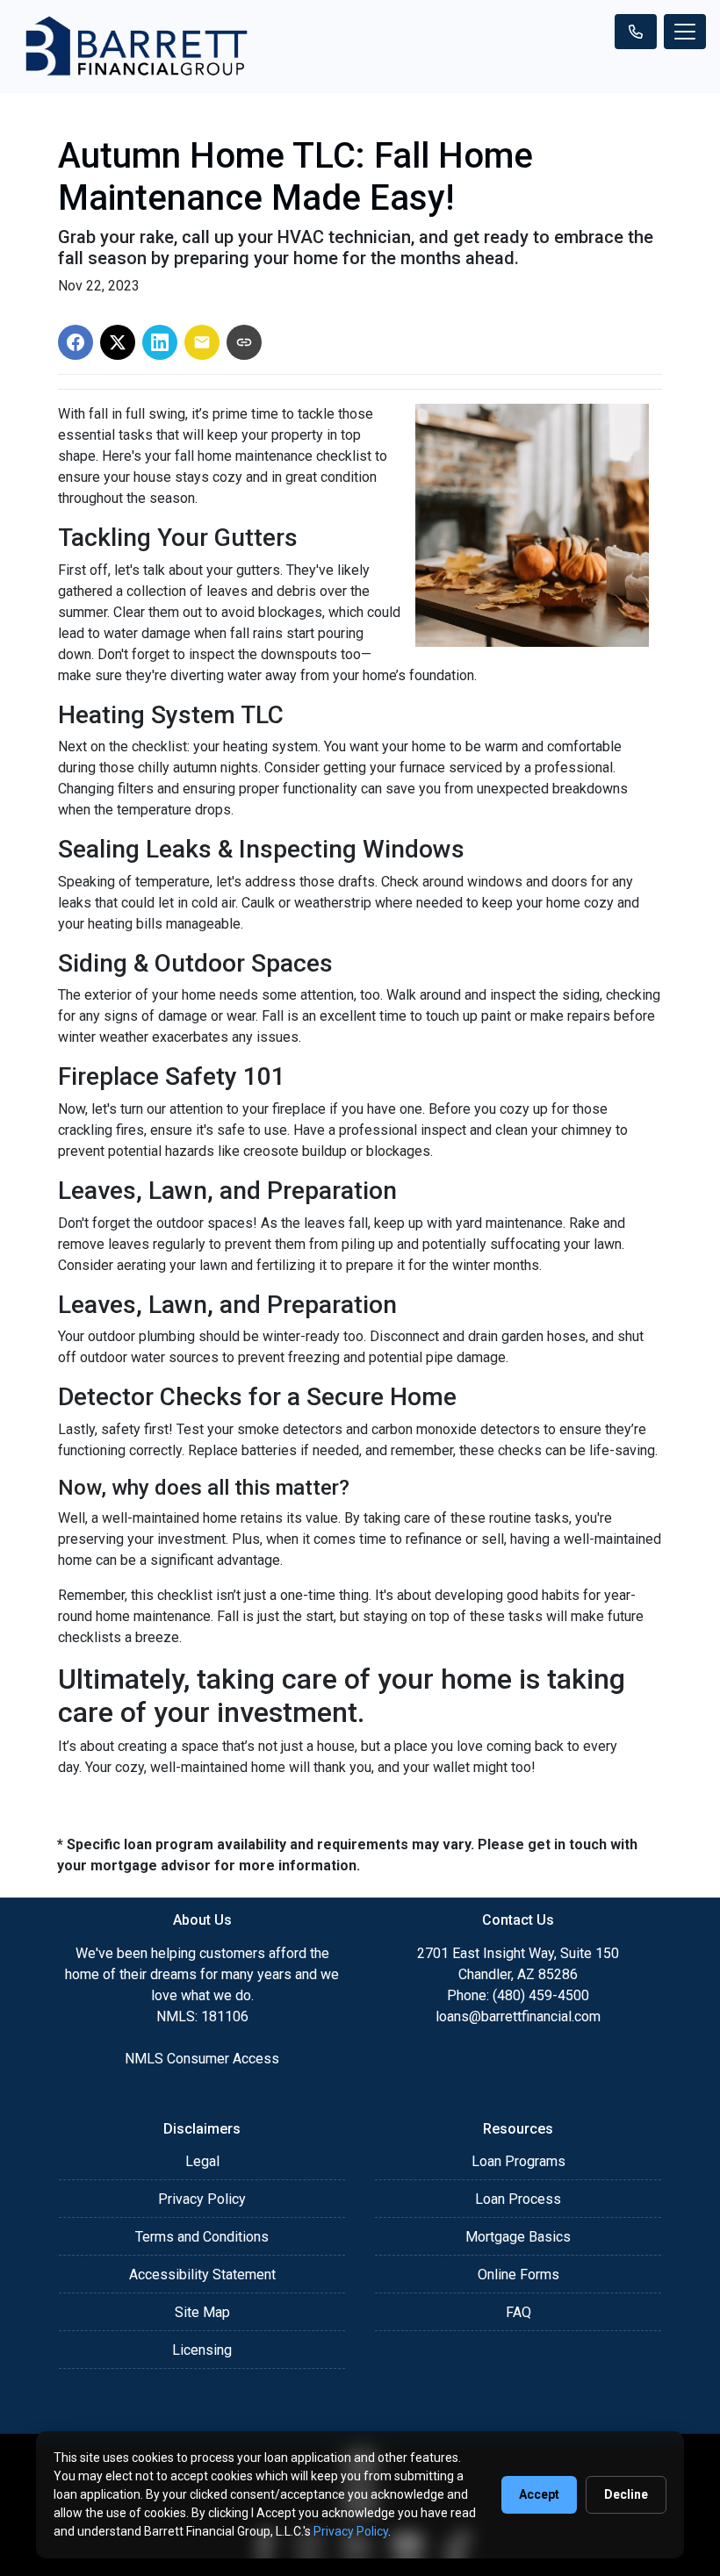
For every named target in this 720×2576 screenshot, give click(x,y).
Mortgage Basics (518, 2237)
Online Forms (518, 2275)
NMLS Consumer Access (202, 2059)
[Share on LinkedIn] (160, 342)
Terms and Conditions (202, 2237)
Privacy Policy (202, 2199)
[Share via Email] (202, 342)
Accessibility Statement (202, 2275)
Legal (202, 2161)
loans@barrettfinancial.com (518, 2016)
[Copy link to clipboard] (244, 342)
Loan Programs (518, 2161)
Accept (539, 2494)
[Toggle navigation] (685, 32)
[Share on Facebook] (76, 342)
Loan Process (518, 2199)
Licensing (202, 2350)
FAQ (518, 2312)
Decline (626, 2494)
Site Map (202, 2312)
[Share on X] (118, 342)
